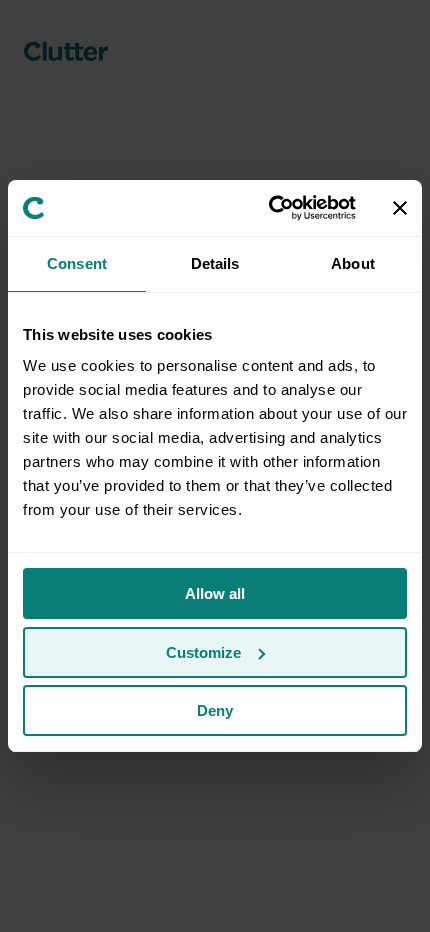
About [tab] (353, 263)
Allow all (215, 593)
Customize (203, 652)
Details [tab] (215, 263)
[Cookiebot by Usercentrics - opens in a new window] (270, 208)
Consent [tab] (77, 263)
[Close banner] (400, 208)
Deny (215, 710)
